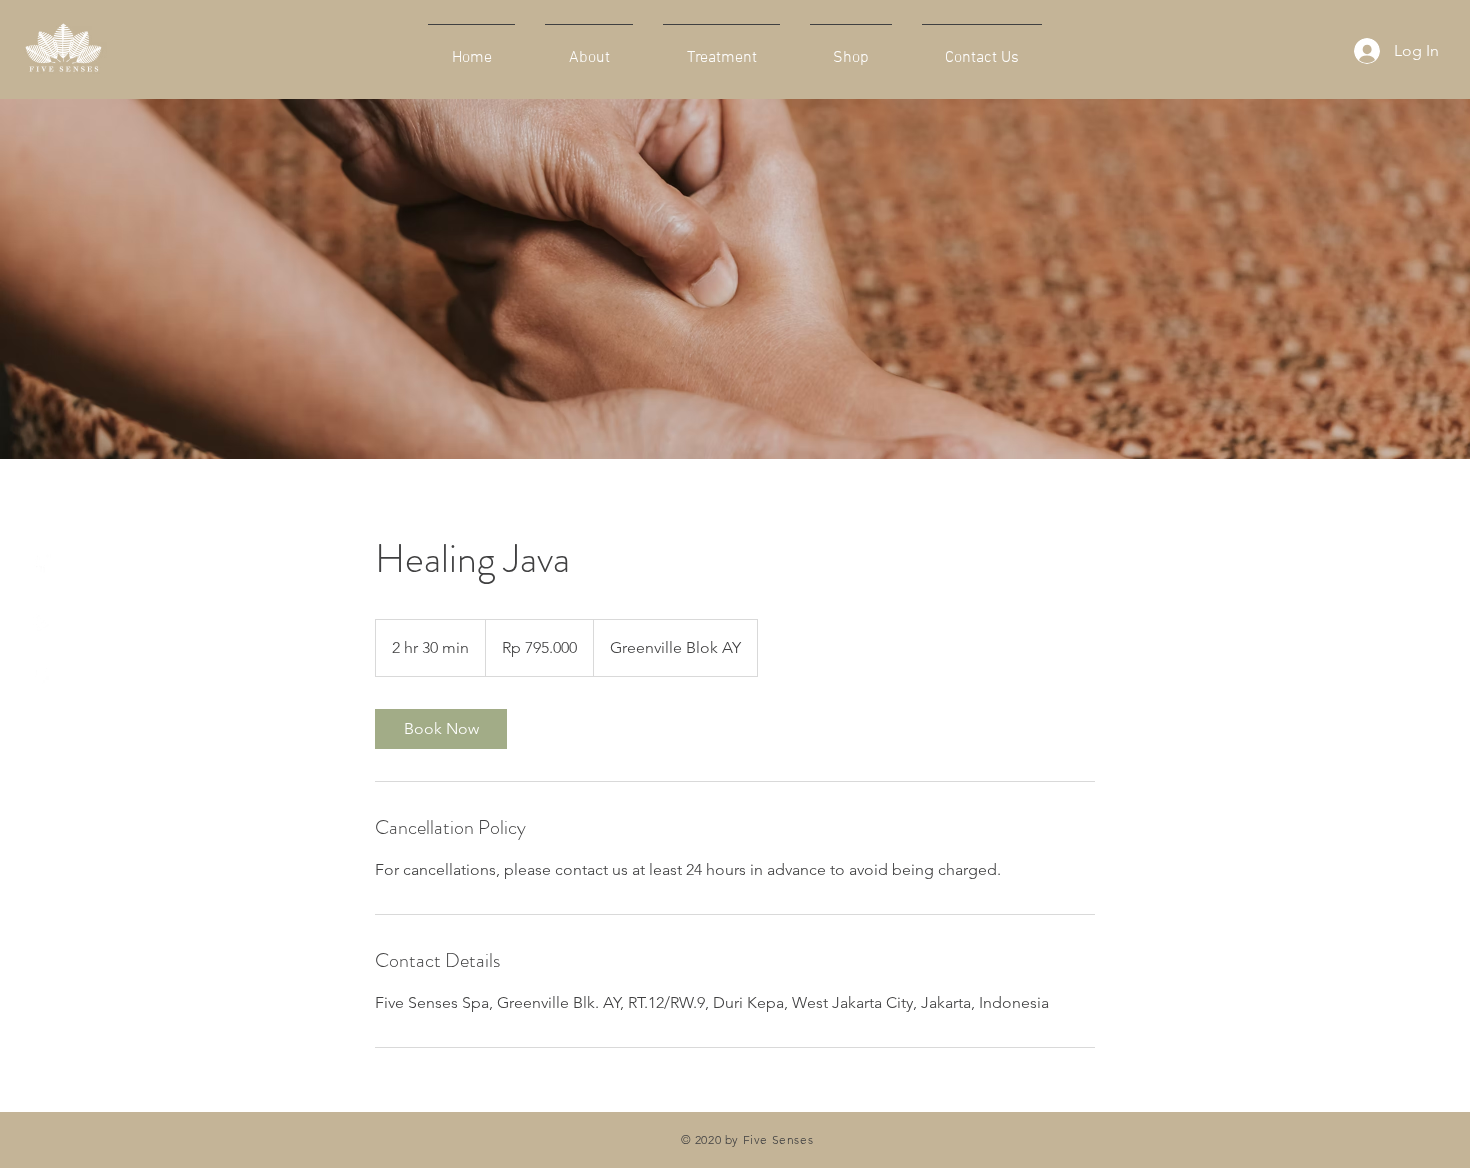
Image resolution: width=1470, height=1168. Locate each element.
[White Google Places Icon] (40, 675)
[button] (38, 500)
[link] (441, 729)
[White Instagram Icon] (40, 619)
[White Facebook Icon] (40, 563)
